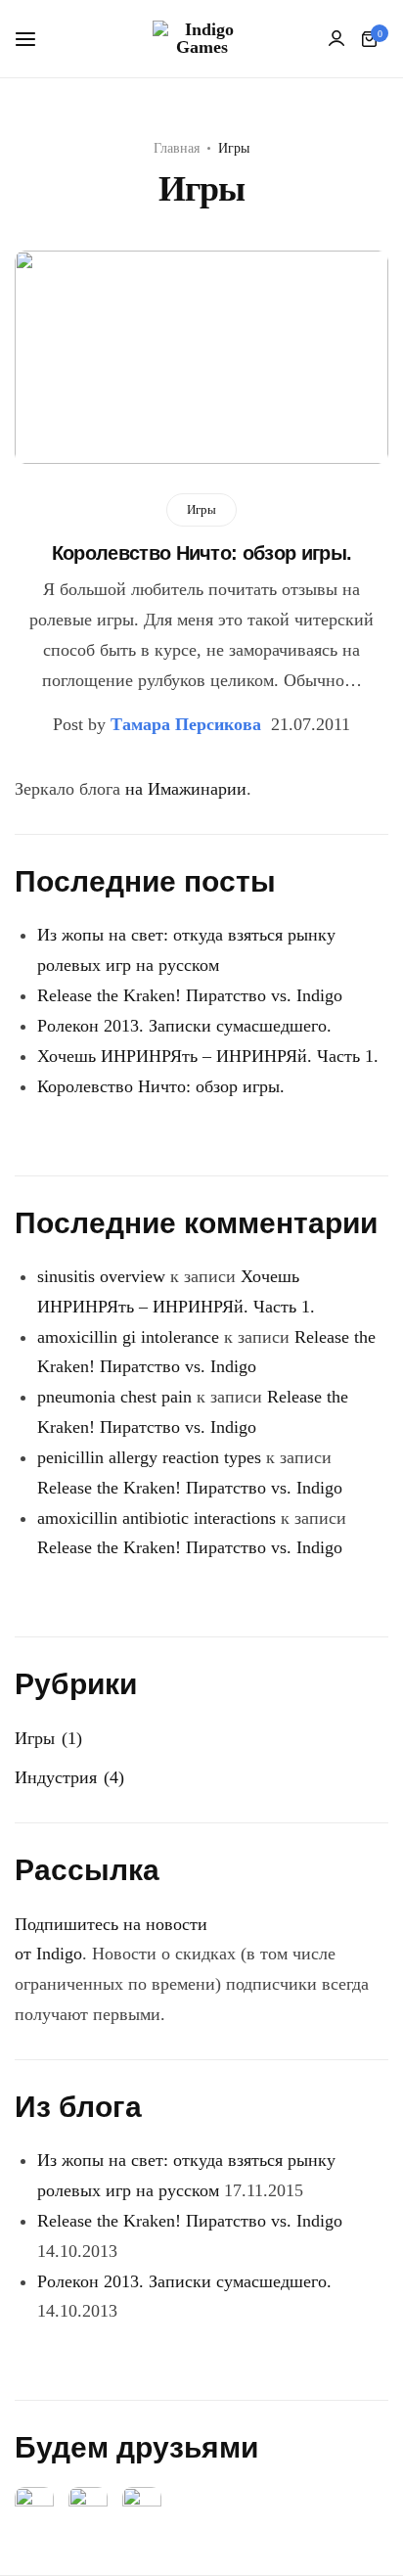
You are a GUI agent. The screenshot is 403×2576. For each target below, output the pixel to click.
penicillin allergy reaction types (149, 1457)
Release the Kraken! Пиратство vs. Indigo (190, 995)
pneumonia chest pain (114, 1397)
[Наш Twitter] (88, 2505)
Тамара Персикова (186, 724)
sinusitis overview (101, 1276)
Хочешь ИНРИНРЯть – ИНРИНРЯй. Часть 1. (208, 1056)
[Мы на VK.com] (34, 2505)
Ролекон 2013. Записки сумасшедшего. (184, 1026)
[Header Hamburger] (35, 39)
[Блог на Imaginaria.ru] (142, 2505)
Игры (201, 509)
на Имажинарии (186, 789)
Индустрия (56, 1777)
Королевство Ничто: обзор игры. (202, 553)
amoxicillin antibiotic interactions (157, 1518)
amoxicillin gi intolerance (128, 1337)
